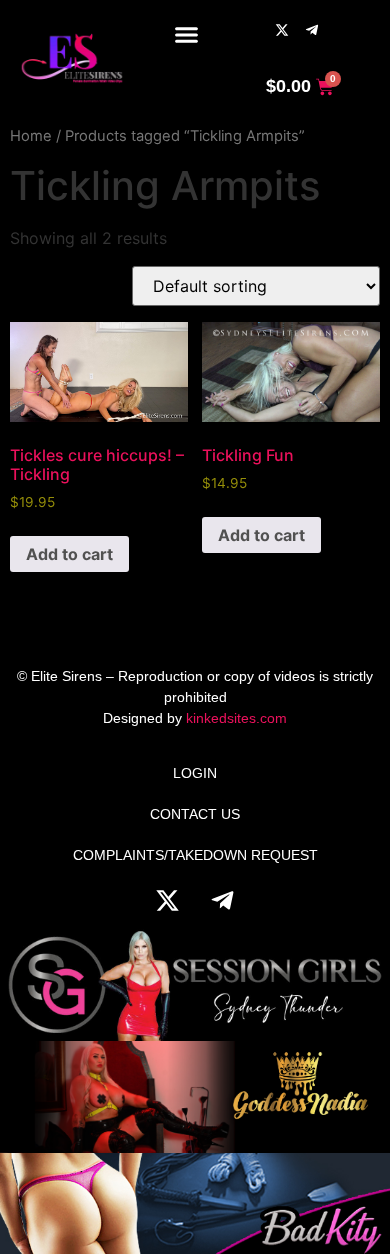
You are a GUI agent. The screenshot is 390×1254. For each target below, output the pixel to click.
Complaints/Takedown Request (195, 855)
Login (195, 773)
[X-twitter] (282, 30)
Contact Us (195, 814)
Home (31, 136)
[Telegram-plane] (312, 30)
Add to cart (69, 554)
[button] (187, 35)
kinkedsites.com (236, 718)
